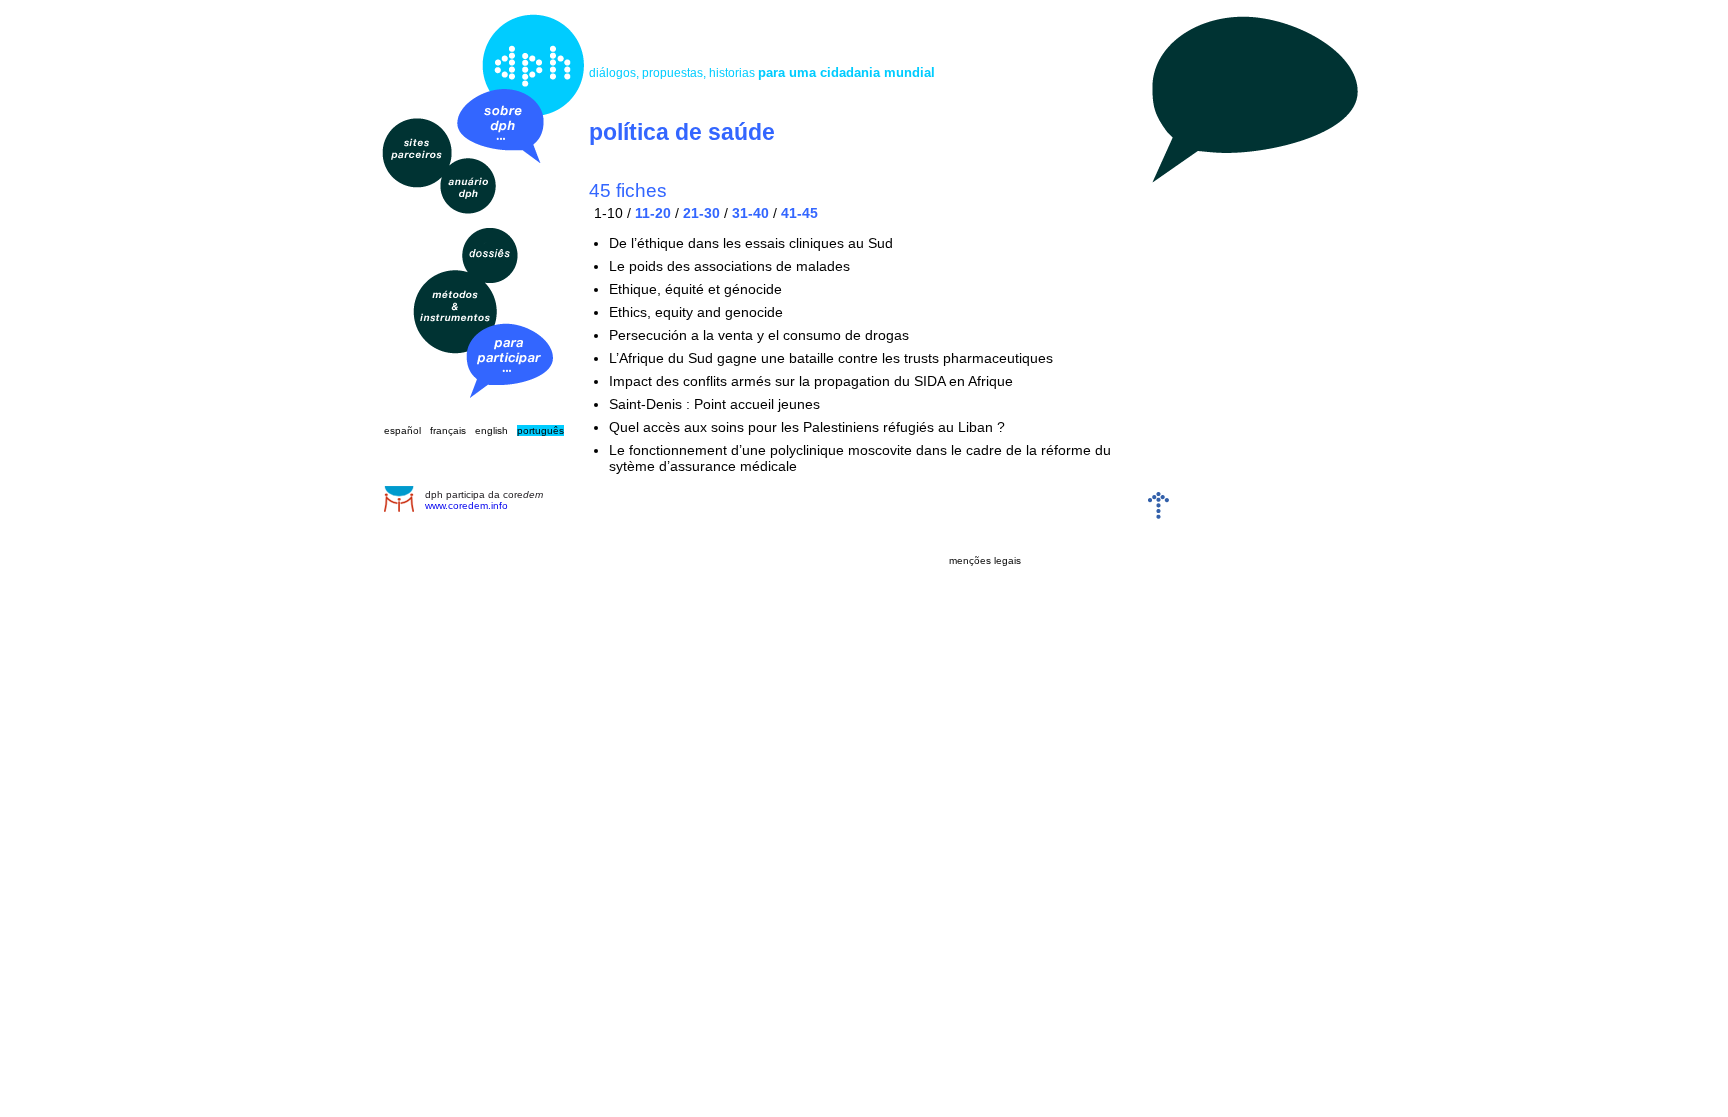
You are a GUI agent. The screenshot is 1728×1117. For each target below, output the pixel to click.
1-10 (608, 213)
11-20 (653, 213)
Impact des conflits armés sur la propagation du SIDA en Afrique (811, 381)
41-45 (799, 213)
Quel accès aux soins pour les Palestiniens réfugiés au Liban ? (807, 427)
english (491, 430)
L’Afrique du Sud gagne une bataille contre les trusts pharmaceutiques (831, 358)
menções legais (985, 560)
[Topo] (1158, 514)
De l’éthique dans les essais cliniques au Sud (751, 243)
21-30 (701, 213)
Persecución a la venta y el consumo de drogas (759, 335)
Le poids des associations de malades (729, 266)
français (448, 430)
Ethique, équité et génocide (695, 289)
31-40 (750, 213)
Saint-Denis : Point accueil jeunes (714, 404)
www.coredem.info (466, 505)
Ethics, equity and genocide (696, 312)
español (402, 430)
